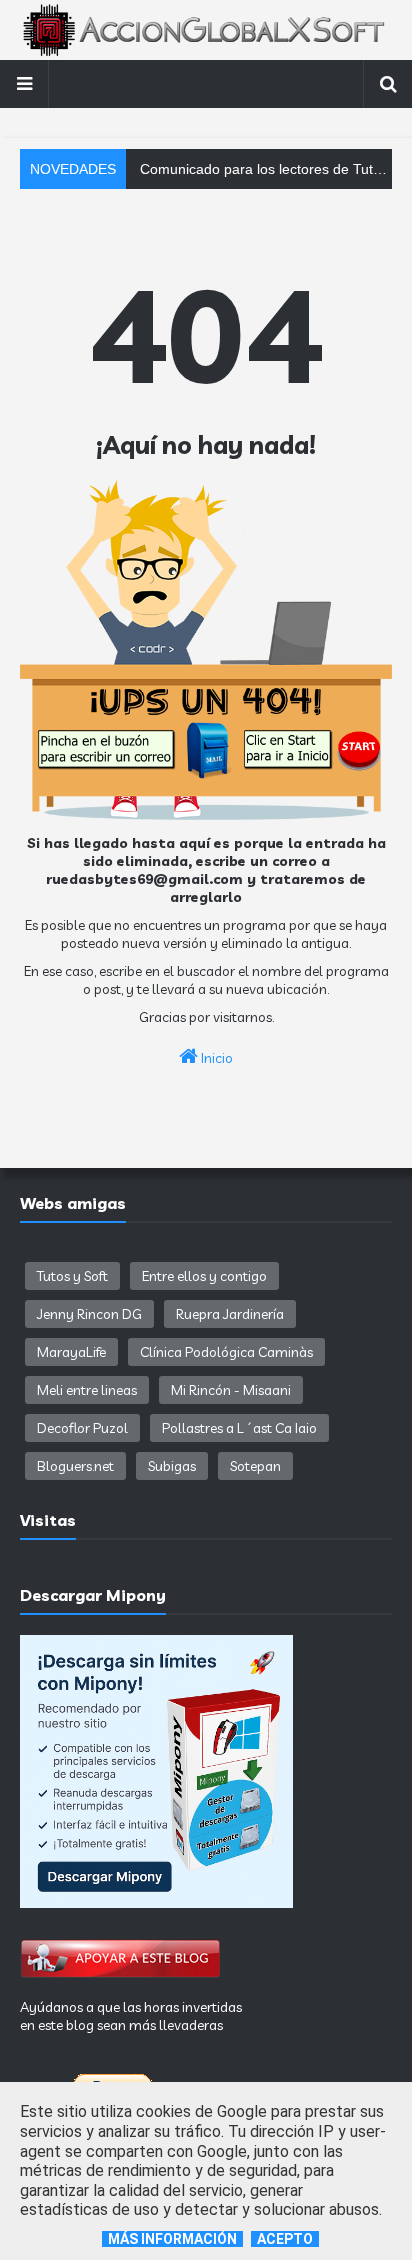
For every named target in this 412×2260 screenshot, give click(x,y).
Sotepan (255, 1466)
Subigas (172, 1466)
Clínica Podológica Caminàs (226, 1352)
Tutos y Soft (72, 1276)
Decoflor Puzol (82, 1428)
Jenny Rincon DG (89, 1314)
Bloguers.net (75, 1466)
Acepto (285, 2239)
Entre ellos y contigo (204, 1276)
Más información (172, 2239)
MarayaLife (71, 1352)
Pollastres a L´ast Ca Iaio (239, 1428)
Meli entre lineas (87, 1390)
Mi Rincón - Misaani (231, 1390)
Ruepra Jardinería (230, 1314)
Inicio (215, 1058)
